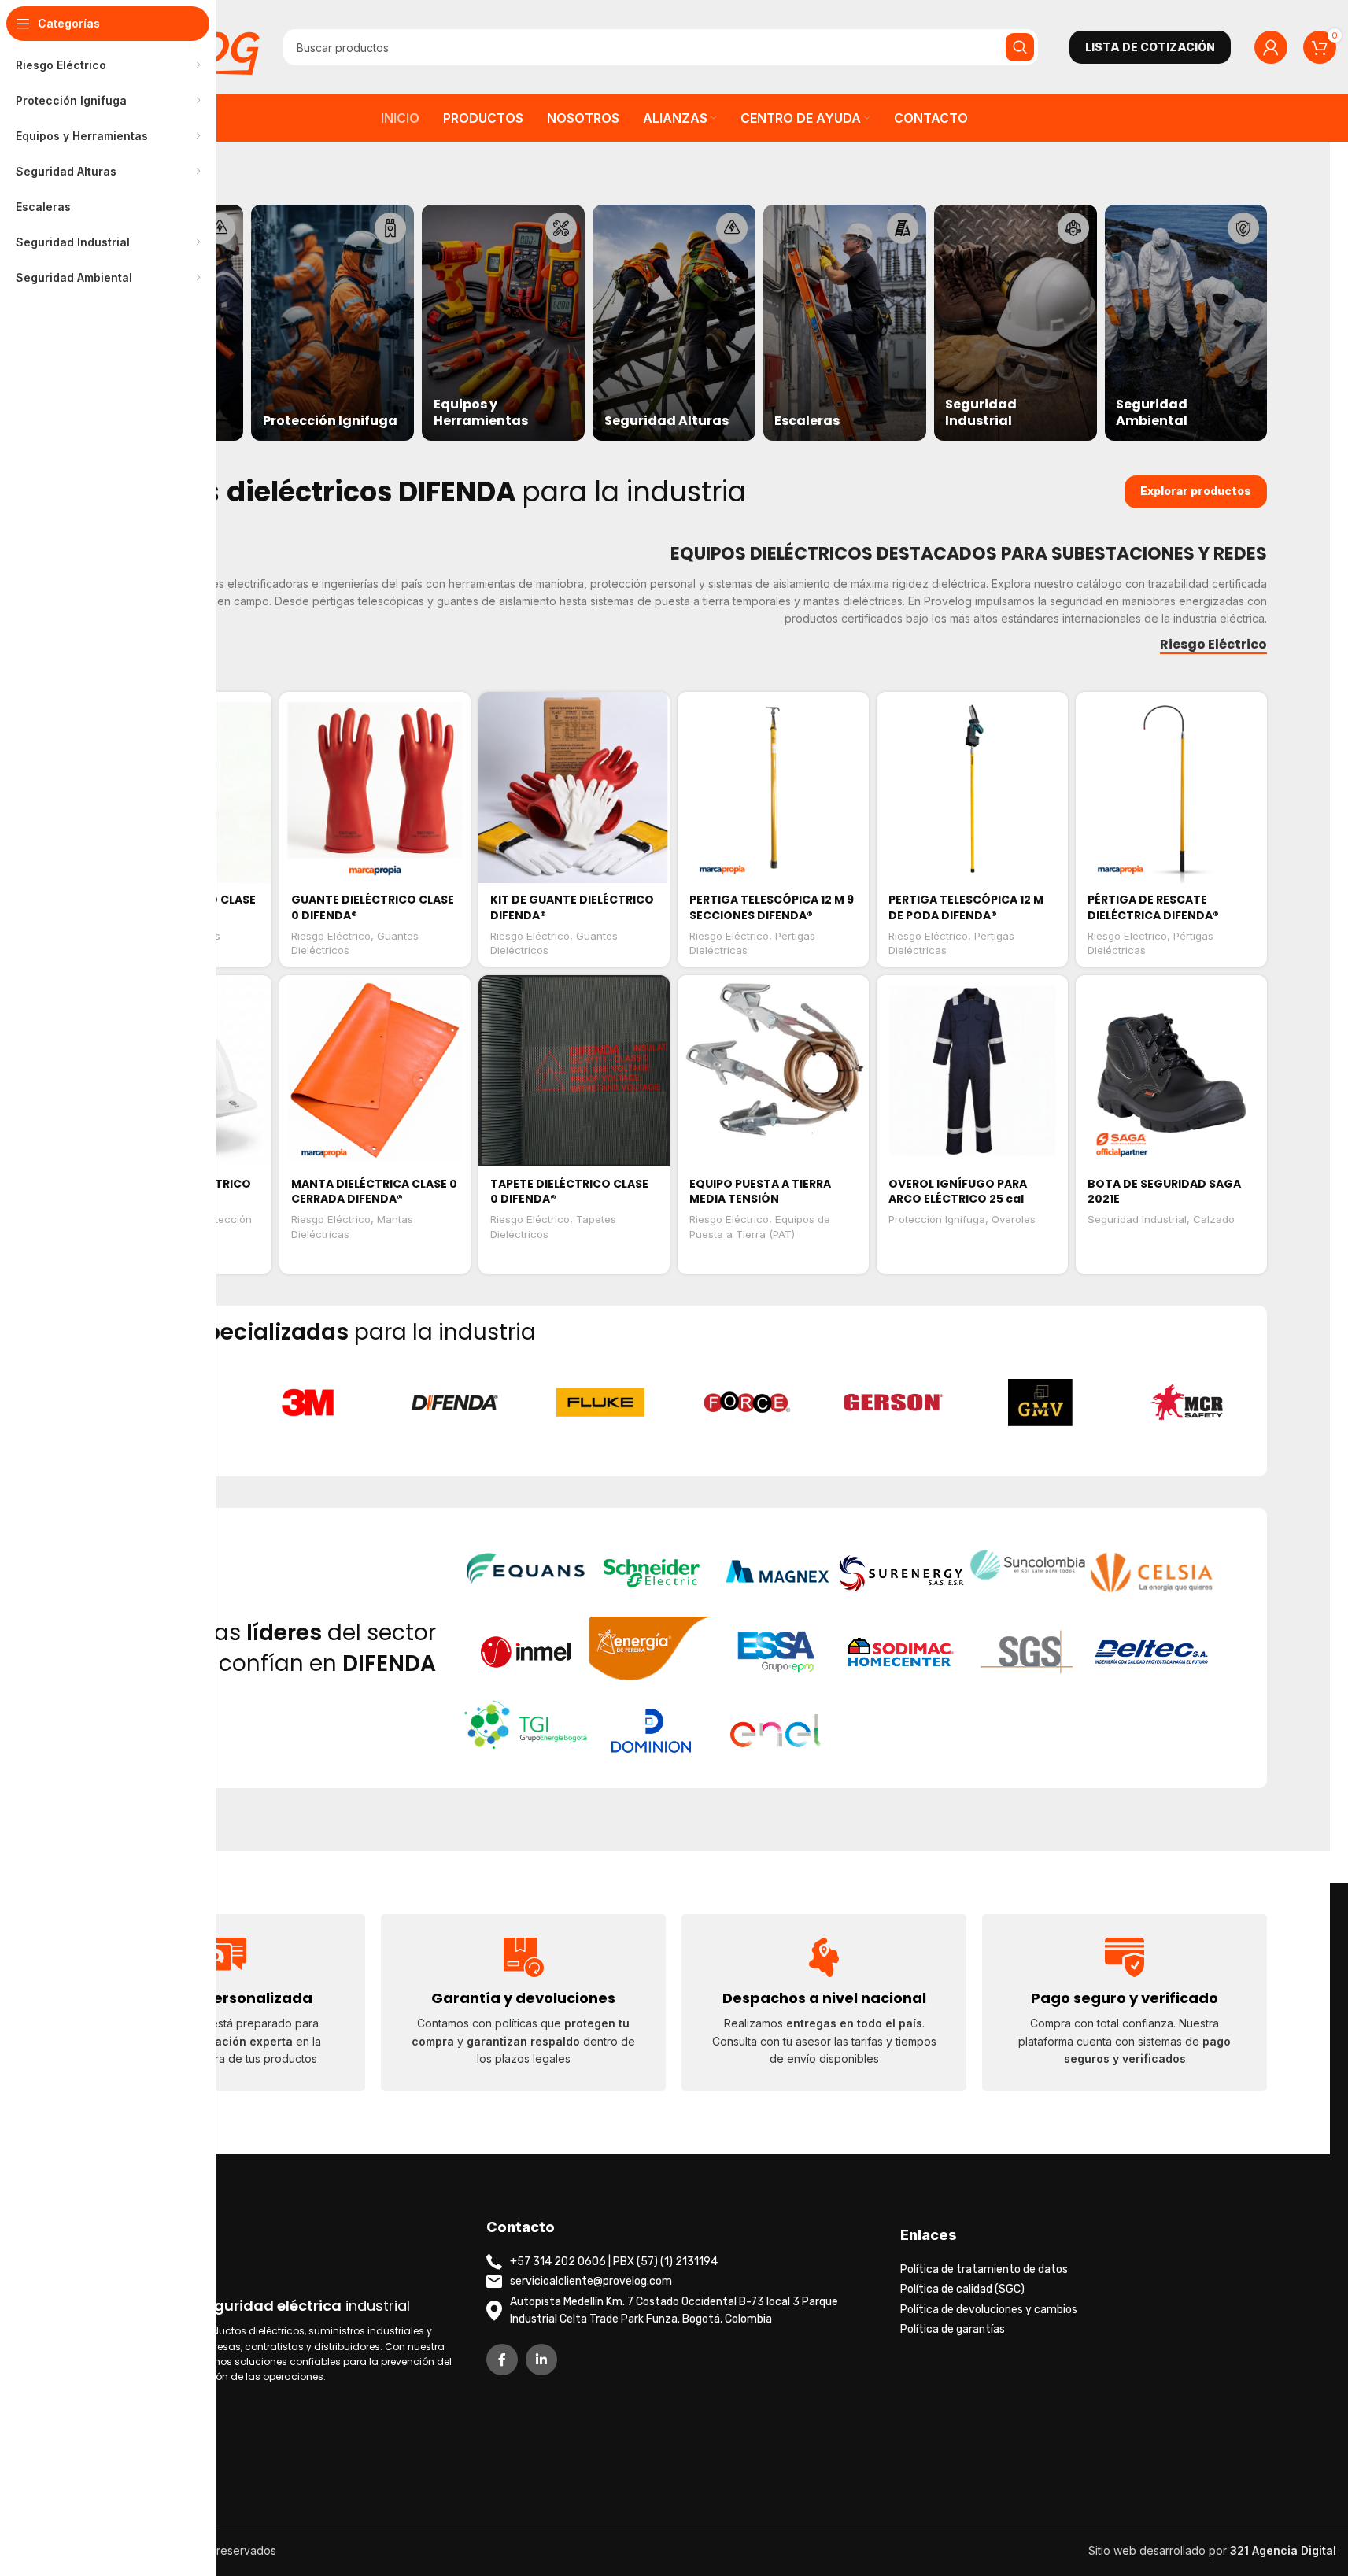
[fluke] (600, 1403)
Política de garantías (953, 2329)
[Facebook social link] (502, 2360)
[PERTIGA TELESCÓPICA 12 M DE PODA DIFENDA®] (972, 787)
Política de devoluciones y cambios (989, 2310)
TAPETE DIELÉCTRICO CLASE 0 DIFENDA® (569, 1192)
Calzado (1214, 1219)
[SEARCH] (1020, 47)
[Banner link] (332, 323)
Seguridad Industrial (1137, 1219)
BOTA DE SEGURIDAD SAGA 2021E (1164, 1192)
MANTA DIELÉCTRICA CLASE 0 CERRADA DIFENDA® (374, 1192)
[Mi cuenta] (1271, 47)
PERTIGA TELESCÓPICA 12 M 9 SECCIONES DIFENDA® (772, 907)
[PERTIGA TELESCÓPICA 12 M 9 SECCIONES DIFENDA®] (773, 787)
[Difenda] (454, 1403)
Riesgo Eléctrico (331, 936)
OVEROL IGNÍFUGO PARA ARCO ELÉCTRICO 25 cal (958, 1192)
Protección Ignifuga (937, 1219)
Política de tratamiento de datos (984, 2269)
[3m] (308, 1403)
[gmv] (1040, 1403)
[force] (747, 1403)
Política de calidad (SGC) (962, 2289)
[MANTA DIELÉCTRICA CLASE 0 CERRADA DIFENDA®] (375, 1071)
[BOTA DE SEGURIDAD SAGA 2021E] (1171, 1071)
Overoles (1014, 1219)
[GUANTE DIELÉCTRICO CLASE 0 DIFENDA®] (375, 787)
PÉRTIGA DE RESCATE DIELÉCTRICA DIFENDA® (1153, 907)
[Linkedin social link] (541, 2360)
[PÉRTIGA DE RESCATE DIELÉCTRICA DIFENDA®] (1171, 787)
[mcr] (1187, 1403)
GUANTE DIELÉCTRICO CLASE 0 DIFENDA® (373, 907)
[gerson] (894, 1403)
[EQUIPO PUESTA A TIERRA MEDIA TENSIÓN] (773, 1071)
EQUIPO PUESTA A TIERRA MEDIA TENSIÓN (760, 1192)
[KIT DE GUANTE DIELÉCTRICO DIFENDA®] (574, 787)
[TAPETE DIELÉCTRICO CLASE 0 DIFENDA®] (574, 1071)
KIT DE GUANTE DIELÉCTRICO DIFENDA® (572, 907)
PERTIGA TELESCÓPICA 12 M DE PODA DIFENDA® (966, 907)
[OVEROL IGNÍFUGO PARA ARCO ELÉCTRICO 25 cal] (972, 1071)
